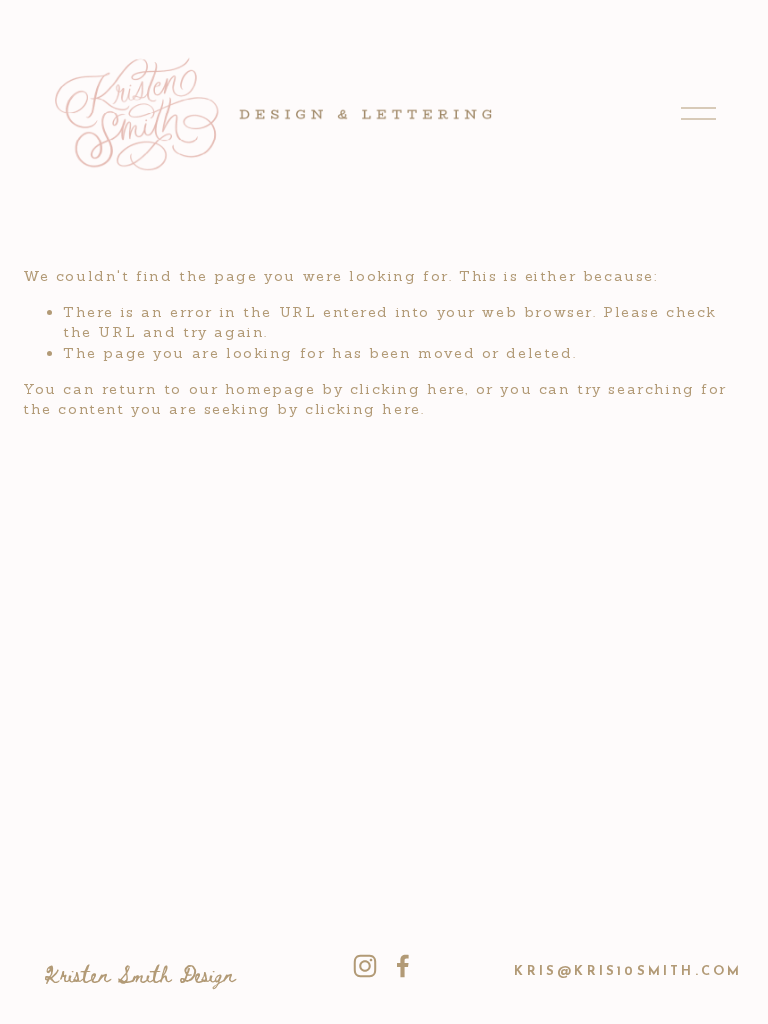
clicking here (408, 389)
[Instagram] (365, 966)
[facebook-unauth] (403, 966)
